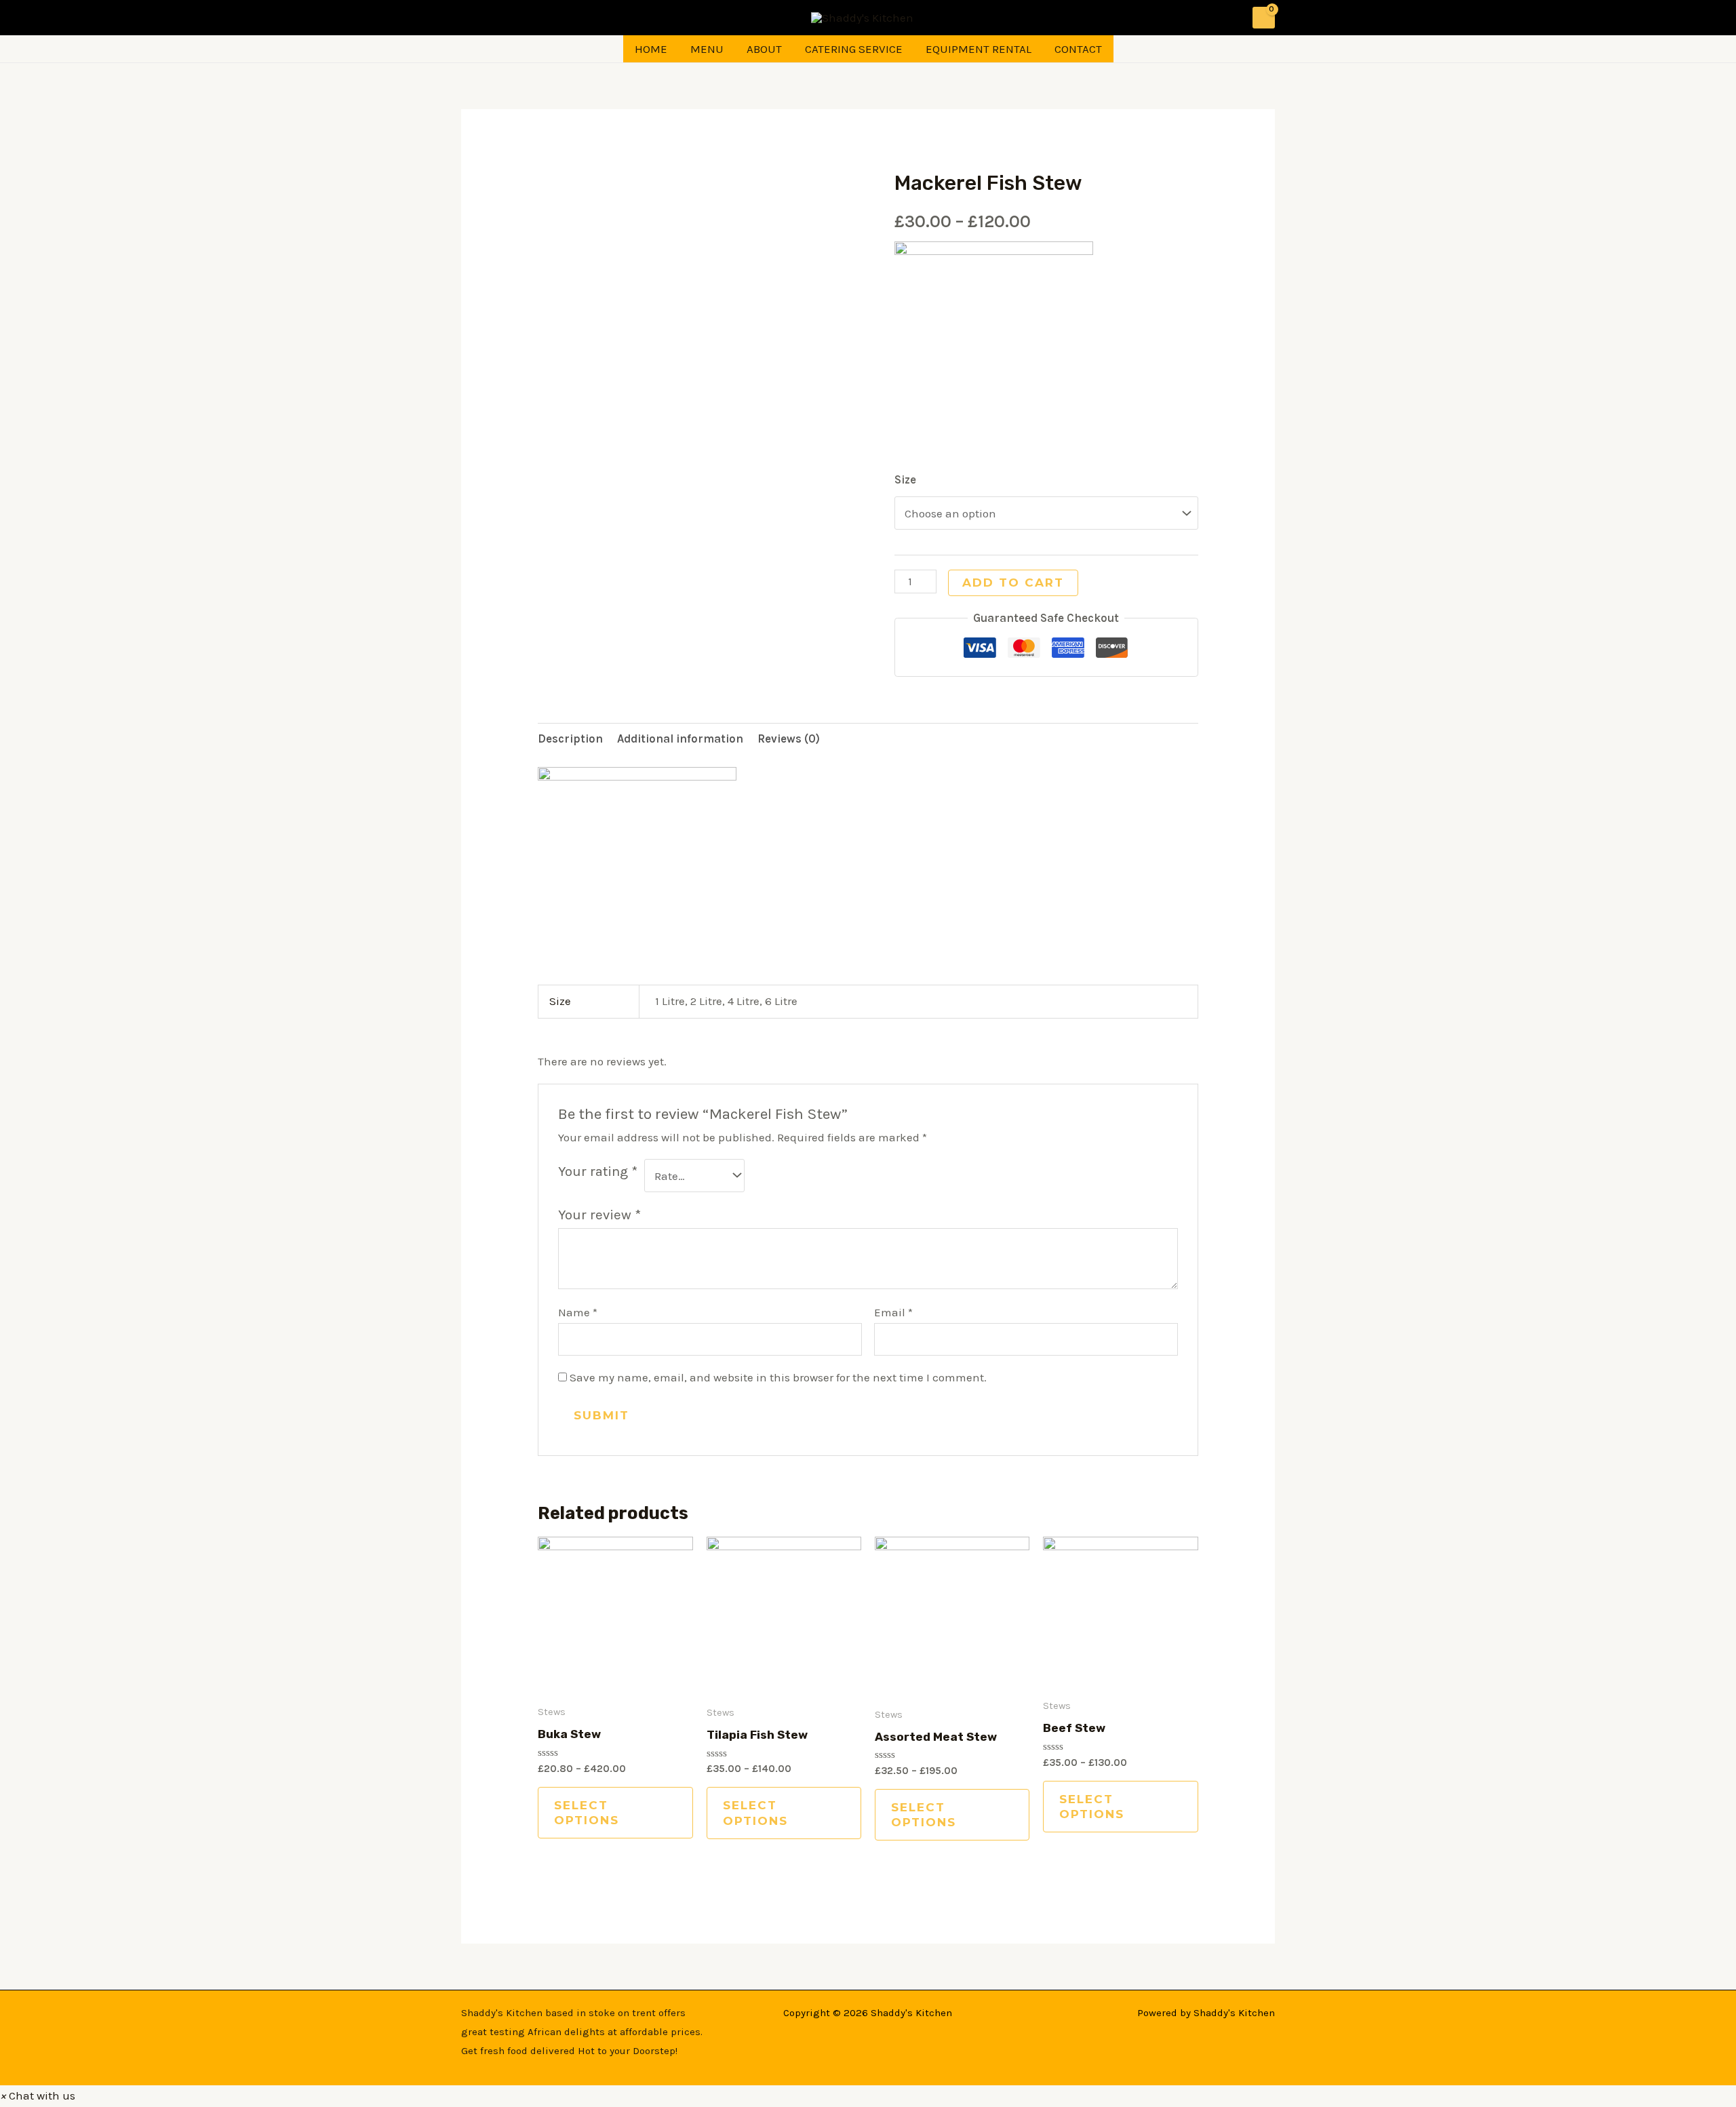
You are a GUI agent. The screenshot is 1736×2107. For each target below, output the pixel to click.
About (764, 49)
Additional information (680, 739)
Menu (707, 49)
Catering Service (854, 49)
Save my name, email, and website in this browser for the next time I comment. (778, 1377)
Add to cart (1013, 583)
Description (570, 739)
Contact (1078, 49)
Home (651, 49)
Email (893, 1312)
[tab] (570, 740)
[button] (38, 2095)
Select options (587, 1813)
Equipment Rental (979, 49)
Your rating (598, 1171)
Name (578, 1312)
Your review (599, 1215)
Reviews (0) (789, 739)
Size (905, 479)
